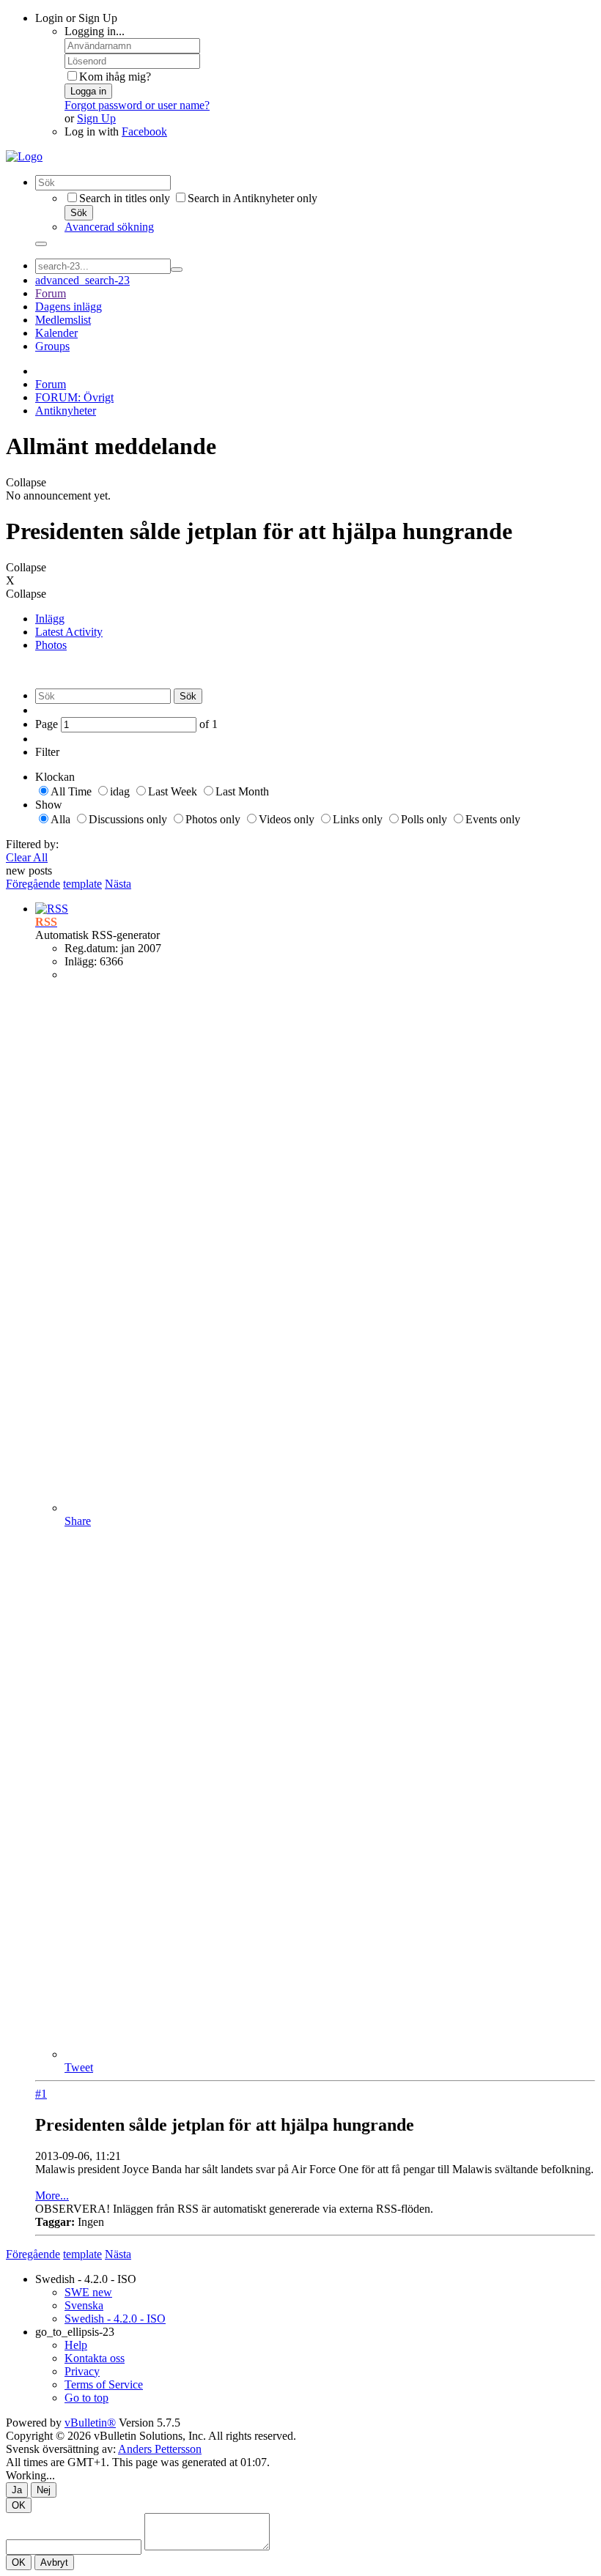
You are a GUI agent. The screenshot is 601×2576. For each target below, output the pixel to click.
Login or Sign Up (76, 18)
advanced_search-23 (82, 280)
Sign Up (96, 118)
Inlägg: (81, 961)
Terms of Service (104, 2384)
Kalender (56, 333)
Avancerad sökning (109, 227)
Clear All (27, 857)
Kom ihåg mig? (115, 77)
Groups (52, 346)
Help (76, 2345)
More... (52, 2195)
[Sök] (41, 244)
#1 (41, 2094)
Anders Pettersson (160, 2449)
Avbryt (54, 2562)
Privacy (82, 2371)
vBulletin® (90, 2423)
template (82, 884)
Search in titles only (125, 198)
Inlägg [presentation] (50, 619)
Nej (44, 2490)
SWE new (88, 2292)
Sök (79, 213)
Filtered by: (32, 844)
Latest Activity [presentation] (69, 632)
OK (19, 2505)
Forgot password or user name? (137, 105)
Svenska (84, 2305)
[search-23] (177, 270)
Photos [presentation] (51, 645)
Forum (51, 293)
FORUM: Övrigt (74, 397)
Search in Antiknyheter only (252, 198)
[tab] (315, 619)
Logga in (88, 91)
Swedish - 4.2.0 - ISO (86, 2279)
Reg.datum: (91, 948)
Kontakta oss (95, 2358)
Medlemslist (63, 320)
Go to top (86, 2398)
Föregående (33, 884)
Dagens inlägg (69, 307)
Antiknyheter (66, 411)
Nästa (118, 884)
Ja (17, 2490)
